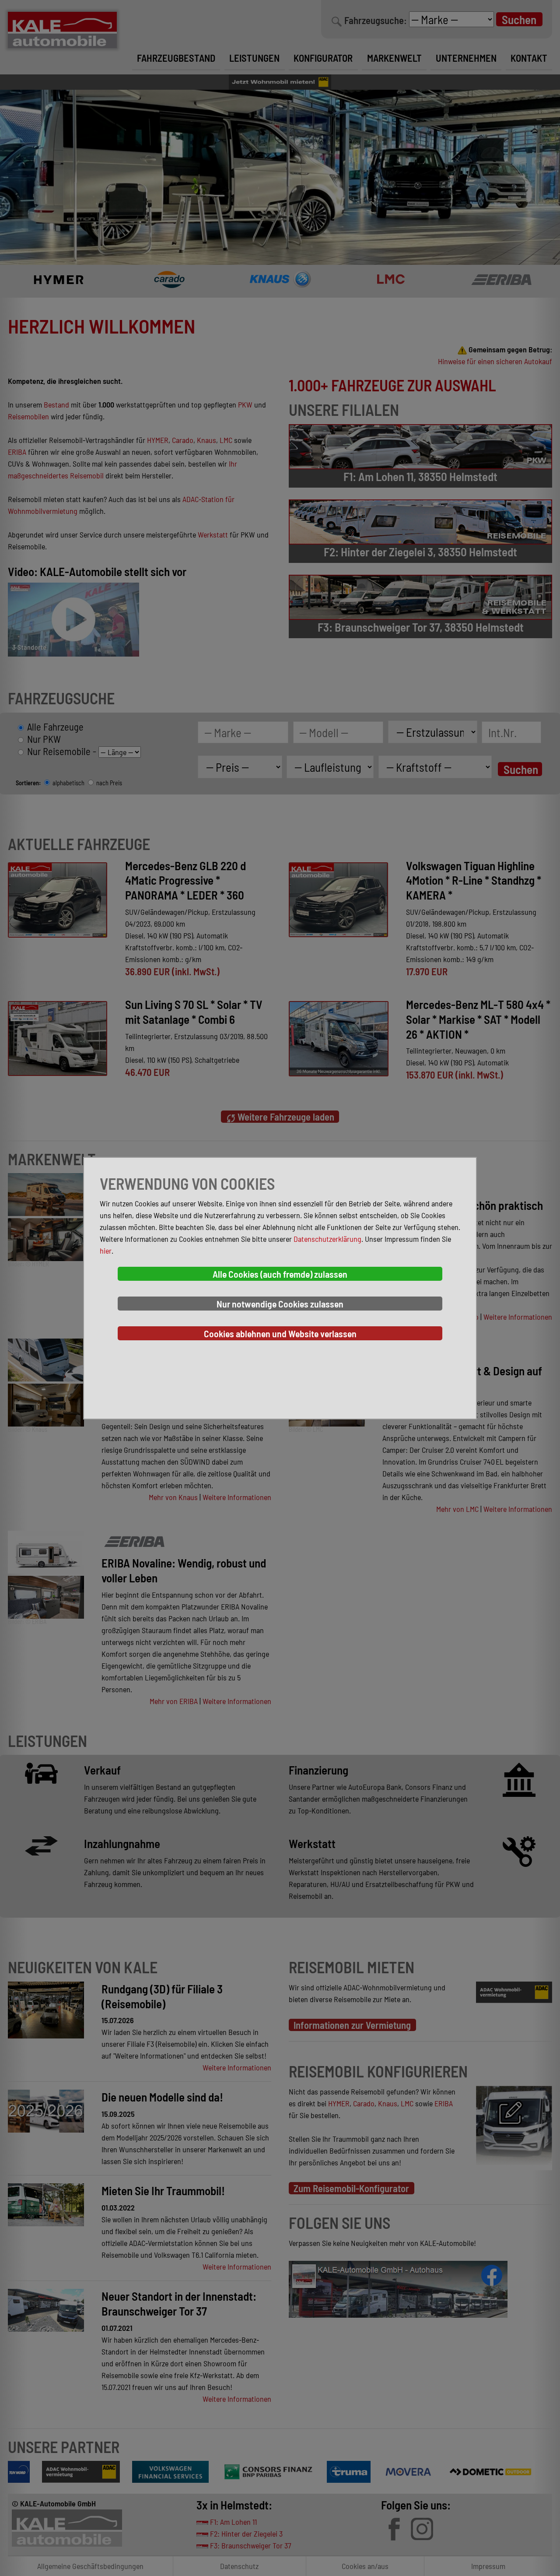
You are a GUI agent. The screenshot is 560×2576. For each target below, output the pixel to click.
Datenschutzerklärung (327, 1239)
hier (106, 1251)
